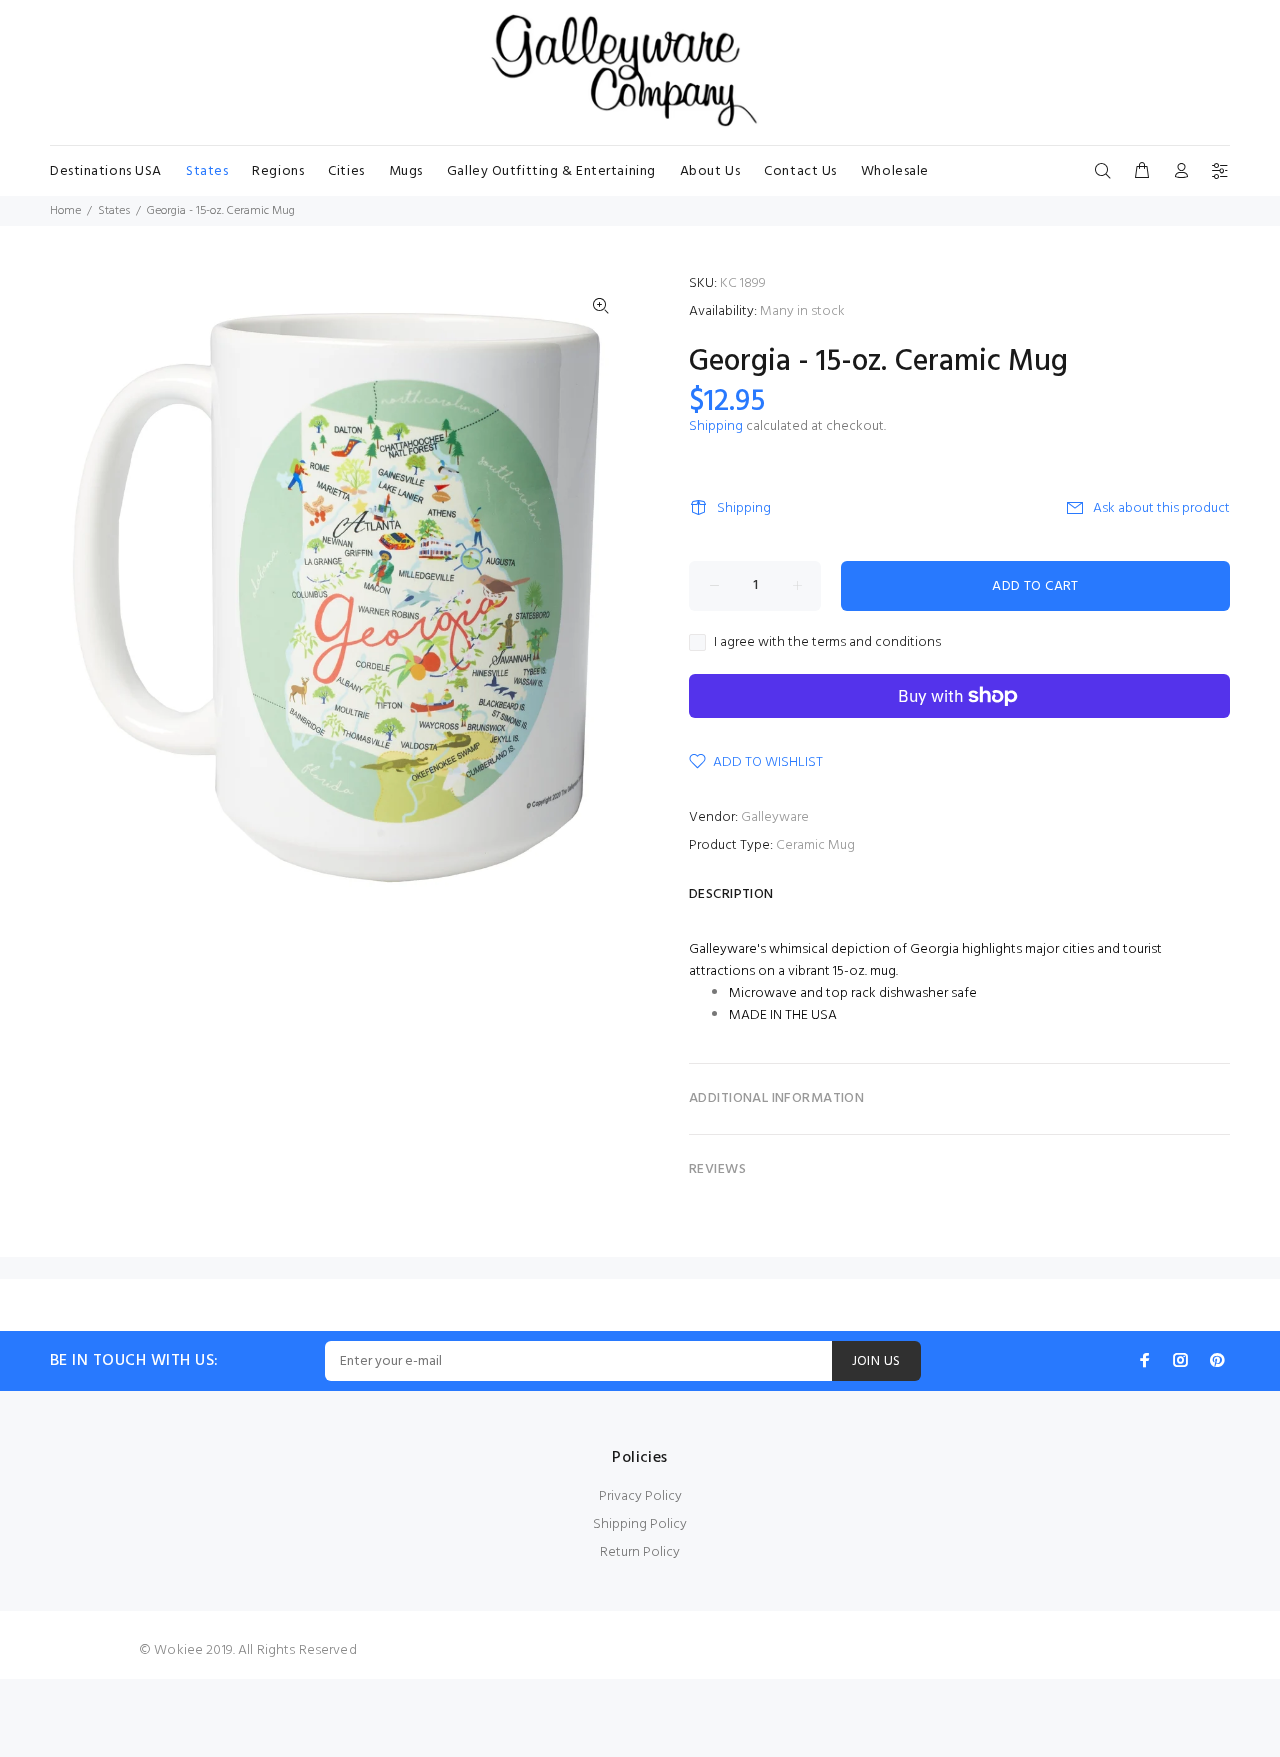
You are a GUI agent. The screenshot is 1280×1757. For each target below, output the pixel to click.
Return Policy (640, 1552)
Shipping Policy (640, 1524)
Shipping (716, 426)
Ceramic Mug (815, 845)
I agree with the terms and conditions (827, 643)
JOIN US (876, 1361)
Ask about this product (1161, 508)
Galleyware (775, 817)
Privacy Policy (640, 1496)
